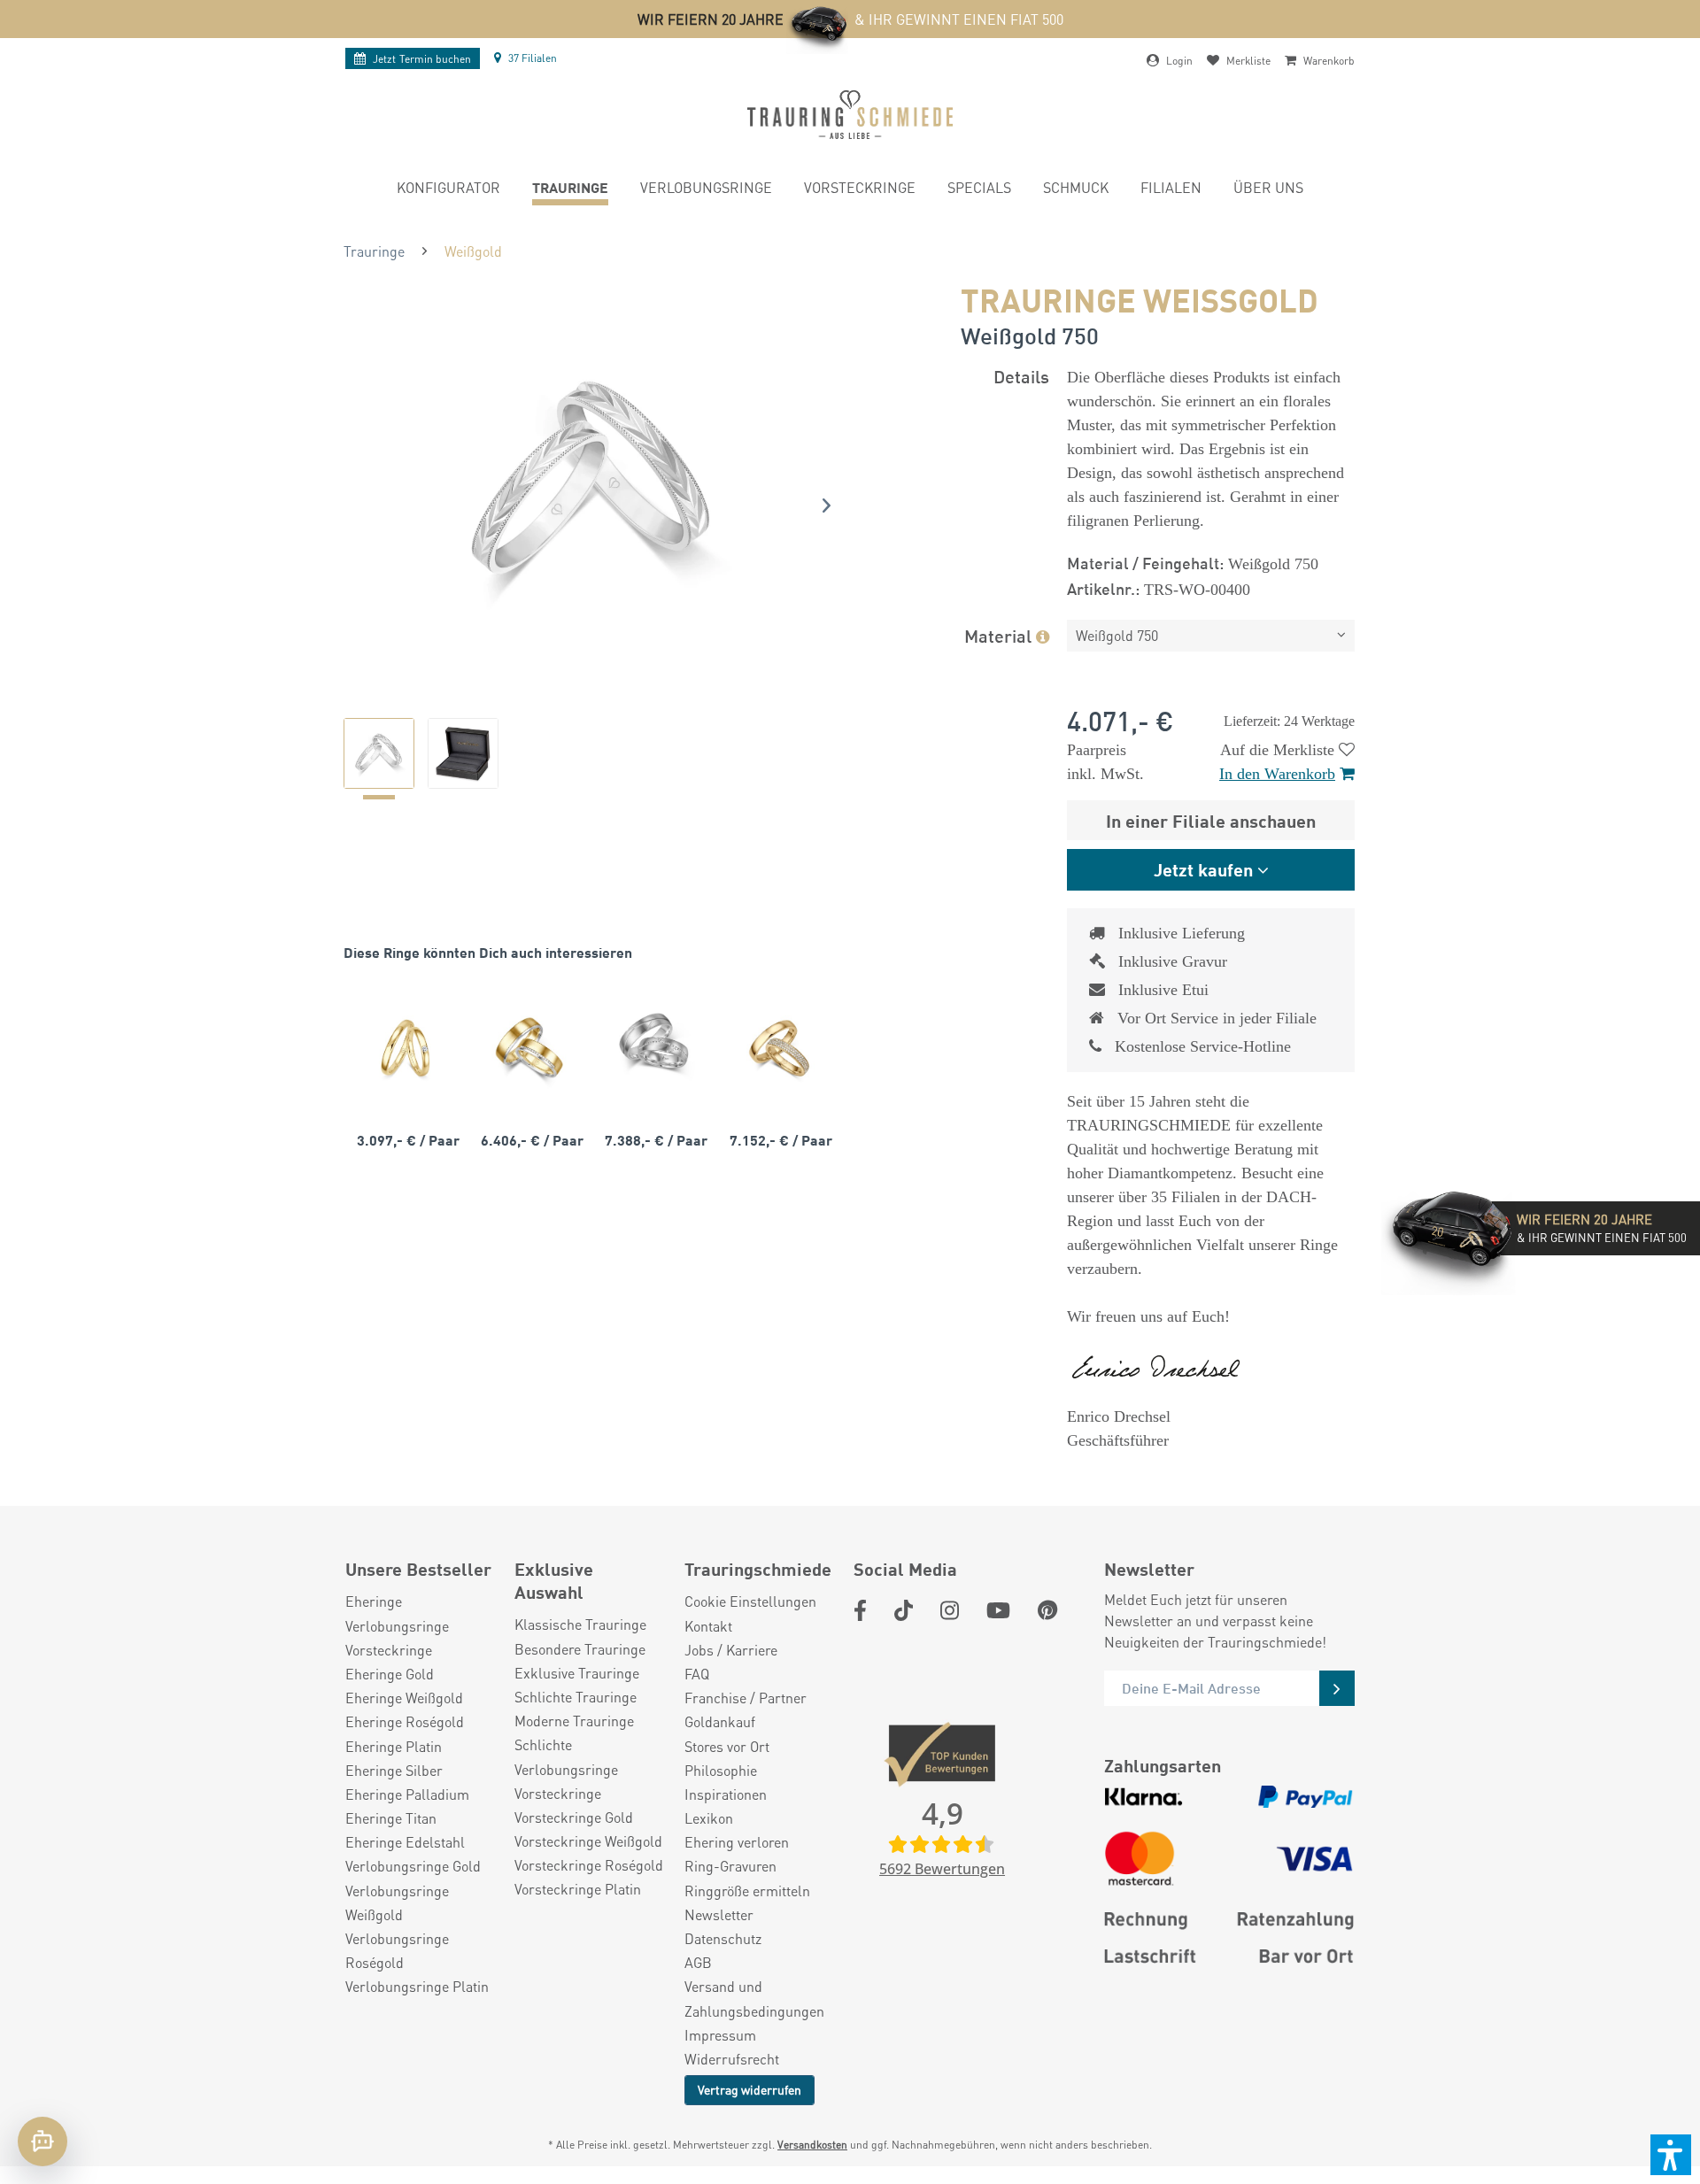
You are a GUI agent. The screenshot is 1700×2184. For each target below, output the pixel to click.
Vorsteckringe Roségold (589, 1865)
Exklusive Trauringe (577, 1673)
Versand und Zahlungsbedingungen (754, 1998)
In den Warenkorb (1277, 774)
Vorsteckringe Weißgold (588, 1841)
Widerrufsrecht (732, 2059)
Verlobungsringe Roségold (397, 1950)
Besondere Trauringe (580, 1649)
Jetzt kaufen (1203, 869)
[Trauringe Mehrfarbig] (529, 1047)
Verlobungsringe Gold (413, 1866)
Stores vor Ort (727, 1746)
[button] (1671, 2155)
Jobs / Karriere (731, 1650)
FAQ (697, 1674)
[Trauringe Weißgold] (653, 1047)
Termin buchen (422, 59)
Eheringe (374, 1601)
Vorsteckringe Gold (574, 1817)
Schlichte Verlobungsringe (566, 1756)
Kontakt (708, 1626)
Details (1021, 376)
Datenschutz (723, 1938)
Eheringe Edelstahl (405, 1842)
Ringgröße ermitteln (747, 1891)
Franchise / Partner (746, 1698)
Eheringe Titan (391, 1818)
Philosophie (721, 1770)
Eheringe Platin (394, 1746)
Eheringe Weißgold (404, 1698)
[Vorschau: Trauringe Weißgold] (379, 753)
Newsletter (719, 1914)
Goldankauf (720, 1721)
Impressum (720, 2035)
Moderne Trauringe (574, 1721)
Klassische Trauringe (580, 1624)
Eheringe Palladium (407, 1794)
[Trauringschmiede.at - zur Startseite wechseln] (850, 115)
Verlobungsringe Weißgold (397, 1902)
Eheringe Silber (394, 1770)
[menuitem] (448, 190)
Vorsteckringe (389, 1650)
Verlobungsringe (397, 1626)
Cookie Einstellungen (750, 1601)
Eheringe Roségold (405, 1721)
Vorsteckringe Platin (578, 1889)
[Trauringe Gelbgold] (406, 1047)
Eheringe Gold (390, 1674)
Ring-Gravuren (730, 1866)
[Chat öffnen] (42, 2142)
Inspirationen (726, 1794)
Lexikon (709, 1818)
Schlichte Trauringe (576, 1697)
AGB (698, 1962)
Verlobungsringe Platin (417, 1986)
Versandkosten (812, 2145)
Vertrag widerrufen (750, 2089)
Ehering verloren (737, 1842)
